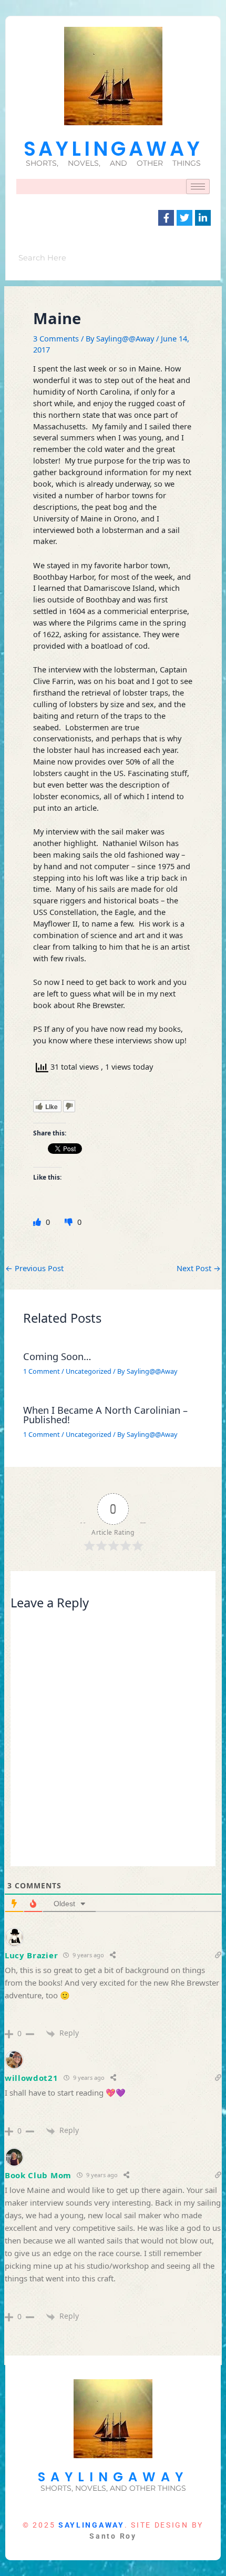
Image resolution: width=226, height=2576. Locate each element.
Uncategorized (89, 1371)
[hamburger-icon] (198, 187)
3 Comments (56, 338)
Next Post (199, 1268)
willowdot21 (32, 2078)
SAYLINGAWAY (113, 149)
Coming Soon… (57, 1356)
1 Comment (42, 1371)
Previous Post (34, 1268)
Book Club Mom (38, 2175)
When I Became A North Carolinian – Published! (105, 1415)
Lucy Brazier (31, 1955)
